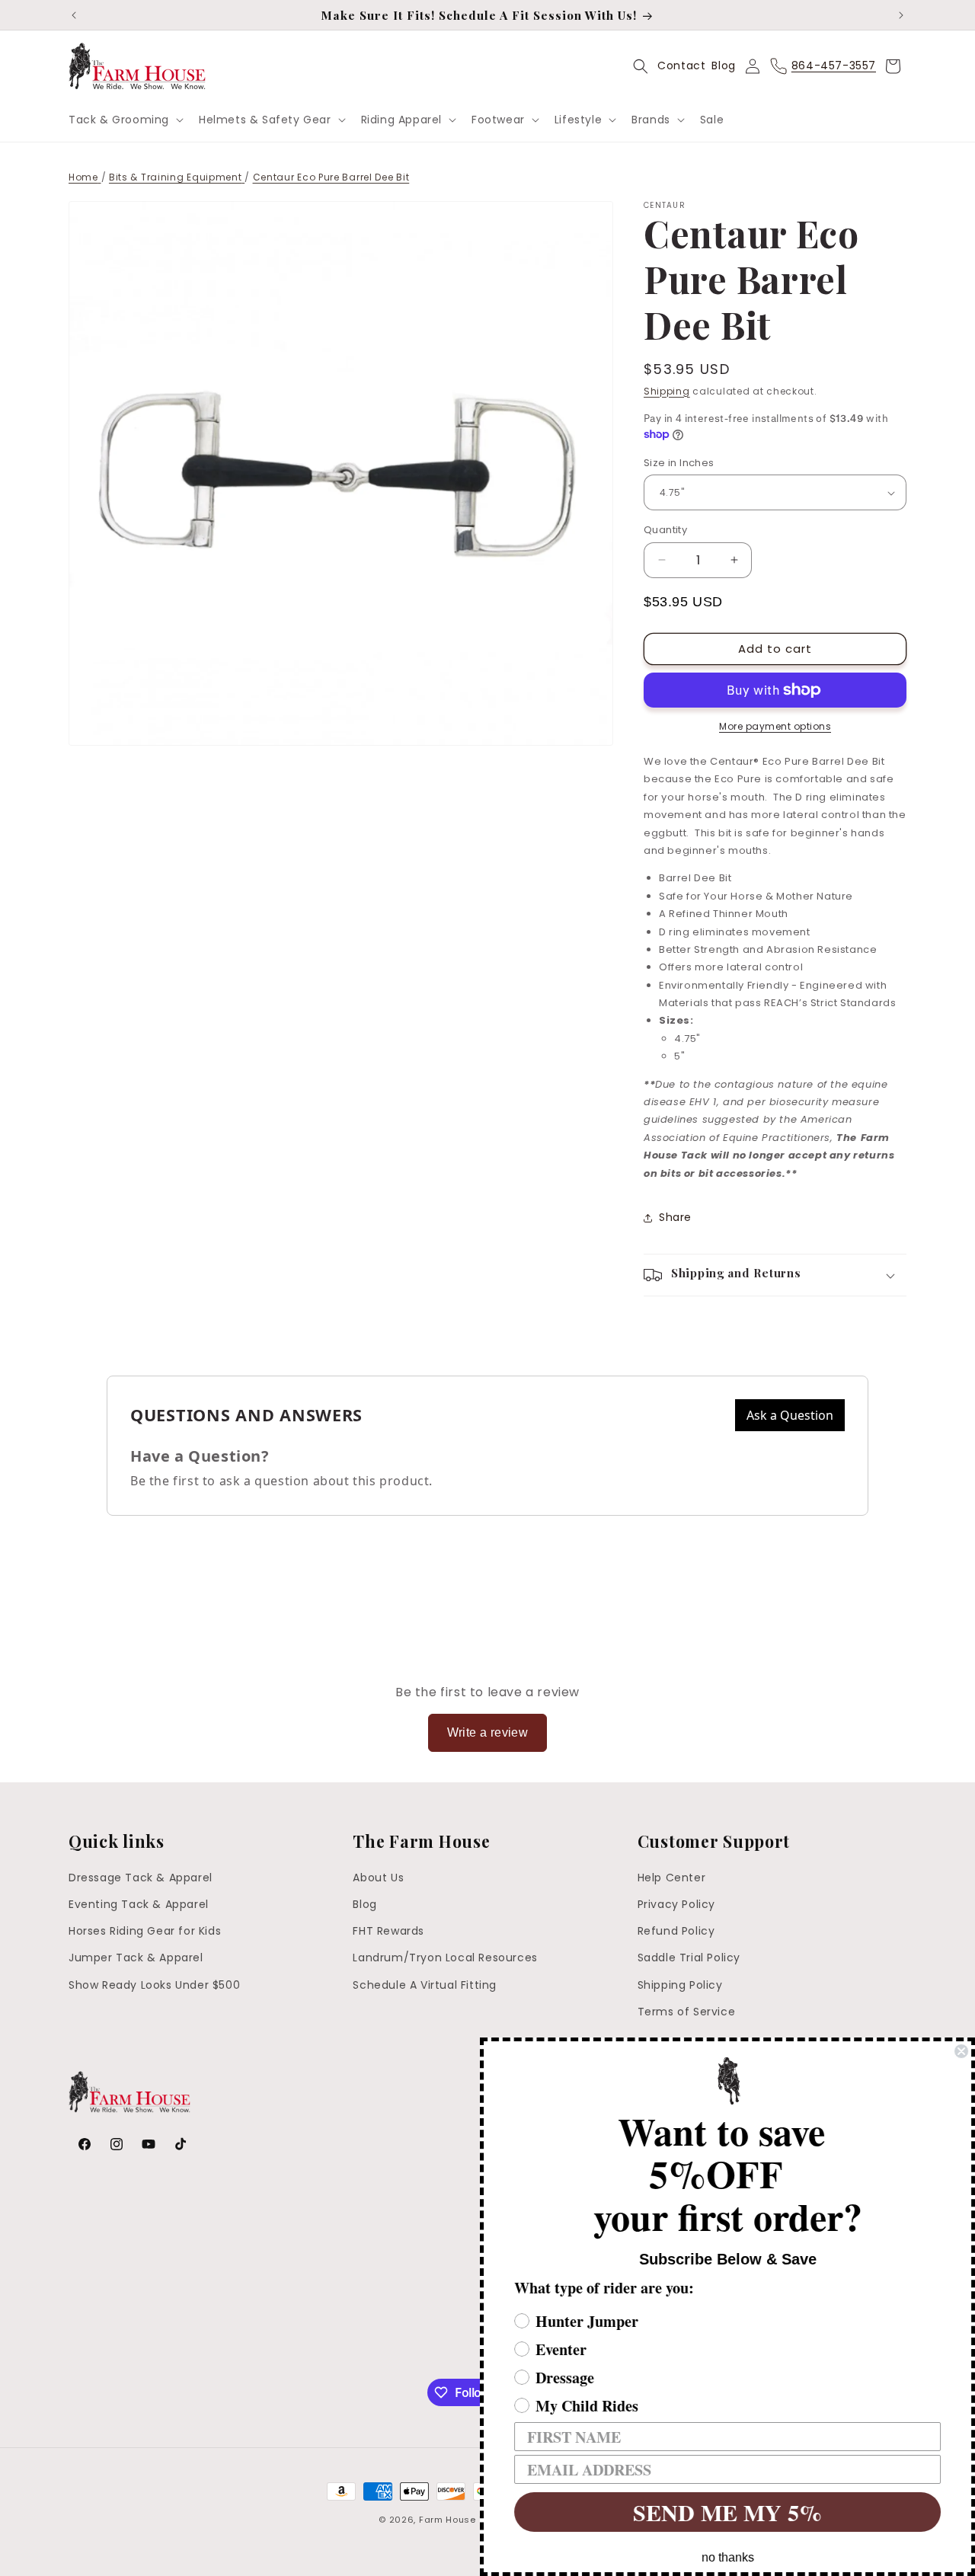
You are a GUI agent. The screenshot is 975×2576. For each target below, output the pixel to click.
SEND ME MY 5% (727, 2512)
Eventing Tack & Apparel (139, 1904)
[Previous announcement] (74, 15)
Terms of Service (687, 2012)
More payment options (775, 726)
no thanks (728, 2557)
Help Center (672, 1878)
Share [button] (675, 1217)
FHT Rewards (388, 1932)
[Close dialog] (961, 2051)
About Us (378, 1878)
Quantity (665, 530)
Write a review (488, 1732)
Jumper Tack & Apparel (136, 1958)
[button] (125, 120)
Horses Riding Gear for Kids (145, 1932)
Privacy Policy (676, 1904)
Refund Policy (676, 1932)
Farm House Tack (460, 2520)
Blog (723, 66)
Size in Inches (679, 463)
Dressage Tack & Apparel (141, 1878)
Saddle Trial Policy (689, 1958)
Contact (681, 66)
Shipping (667, 391)
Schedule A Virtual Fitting (425, 1985)
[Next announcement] (901, 15)
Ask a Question (790, 1415)
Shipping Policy (680, 1985)
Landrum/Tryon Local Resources (445, 1958)
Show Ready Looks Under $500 (154, 1985)
